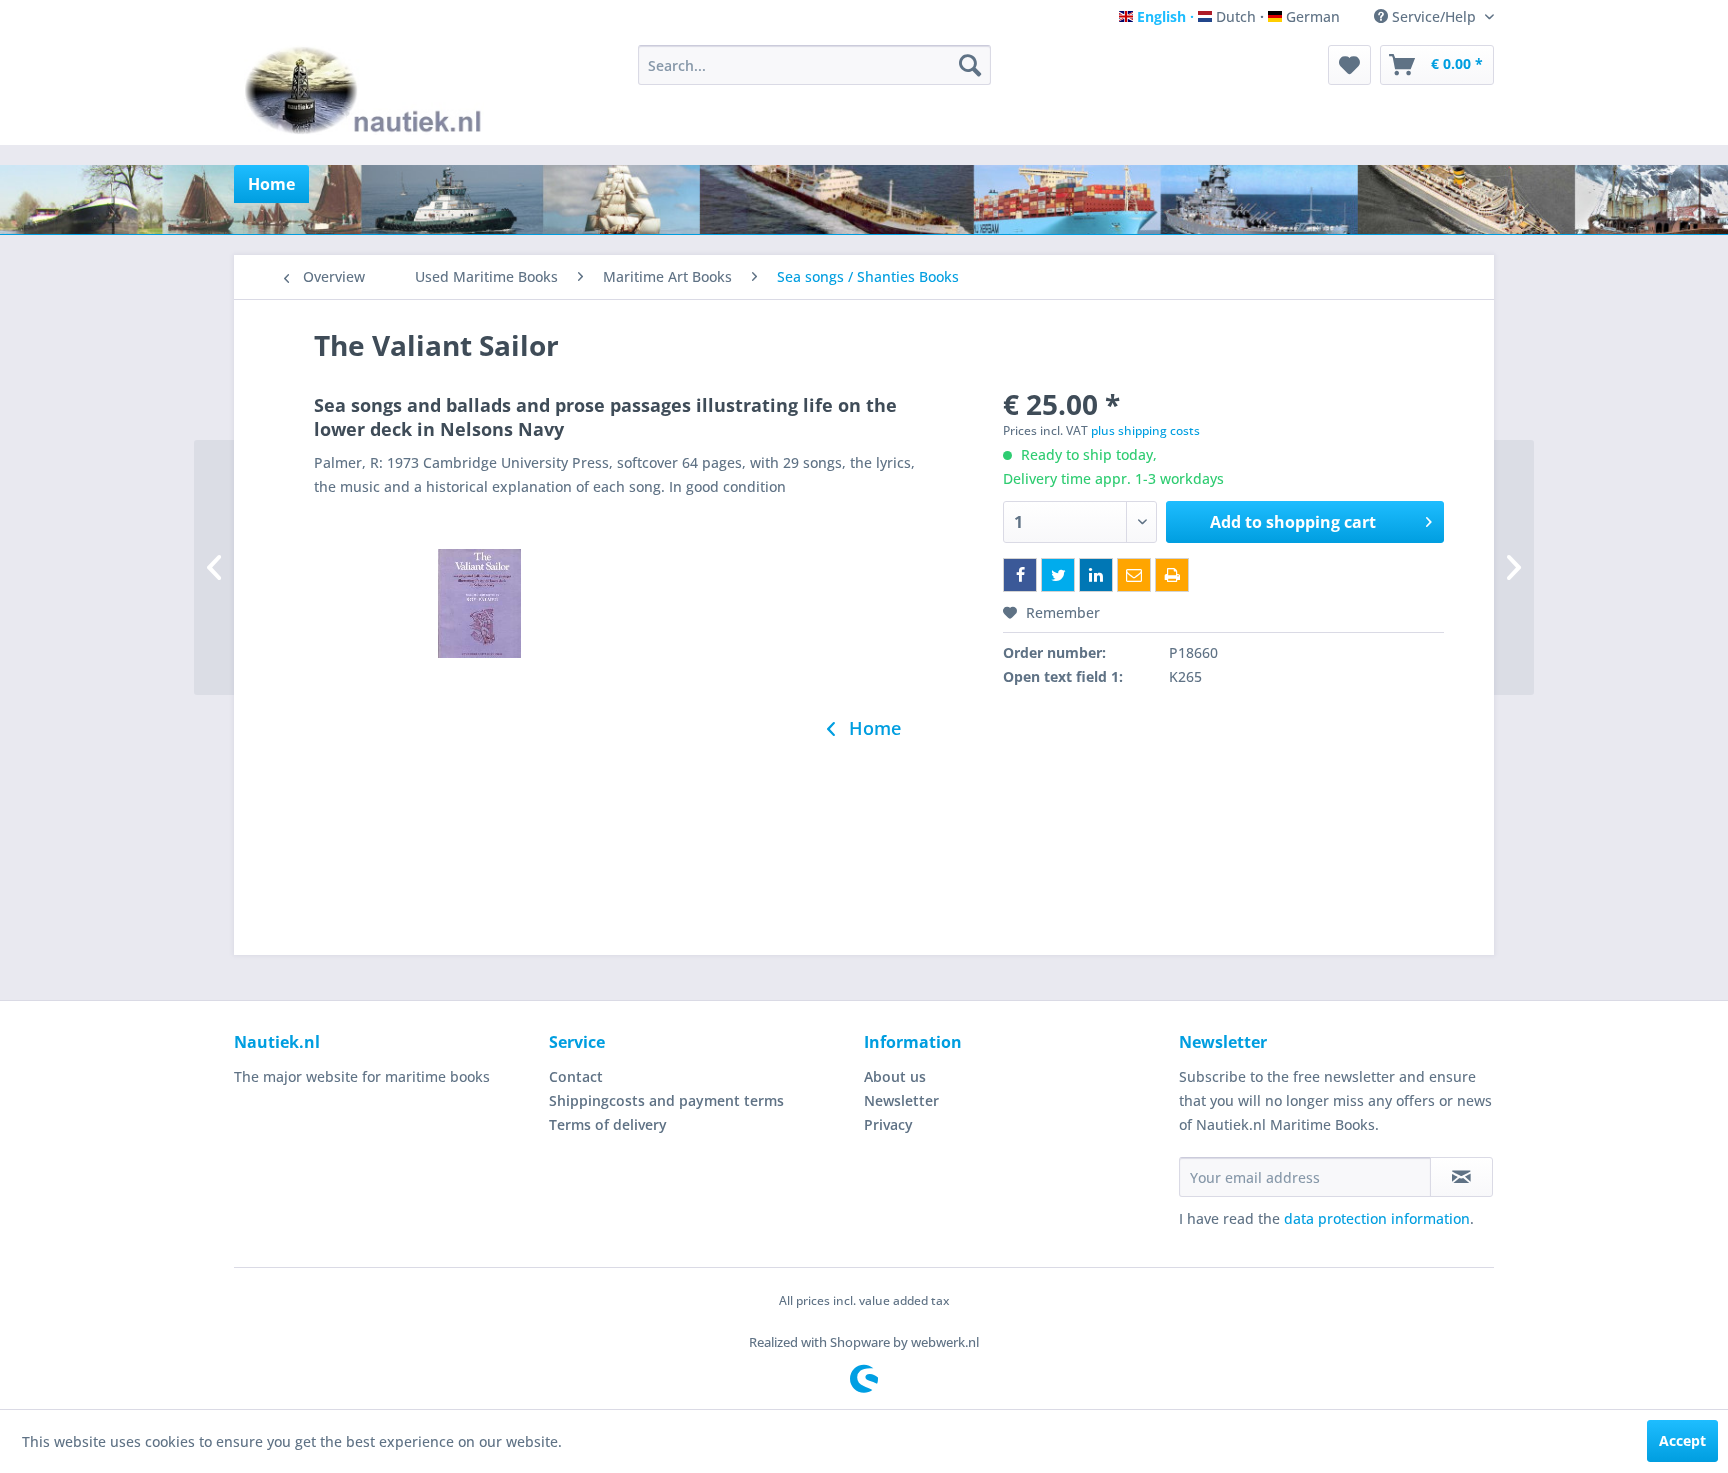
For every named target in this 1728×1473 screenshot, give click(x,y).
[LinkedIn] (1096, 575)
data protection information (1377, 1218)
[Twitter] (1058, 575)
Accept (1682, 1440)
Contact (576, 1076)
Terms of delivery (608, 1124)
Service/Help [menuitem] (1434, 16)
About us (895, 1076)
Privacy (888, 1124)
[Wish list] (1349, 65)
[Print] (1172, 575)
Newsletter (901, 1100)
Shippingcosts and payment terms (666, 1100)
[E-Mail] (1134, 575)
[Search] (970, 65)
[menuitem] (814, 65)
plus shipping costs (1145, 430)
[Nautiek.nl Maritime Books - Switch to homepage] (367, 90)
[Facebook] (1020, 575)
